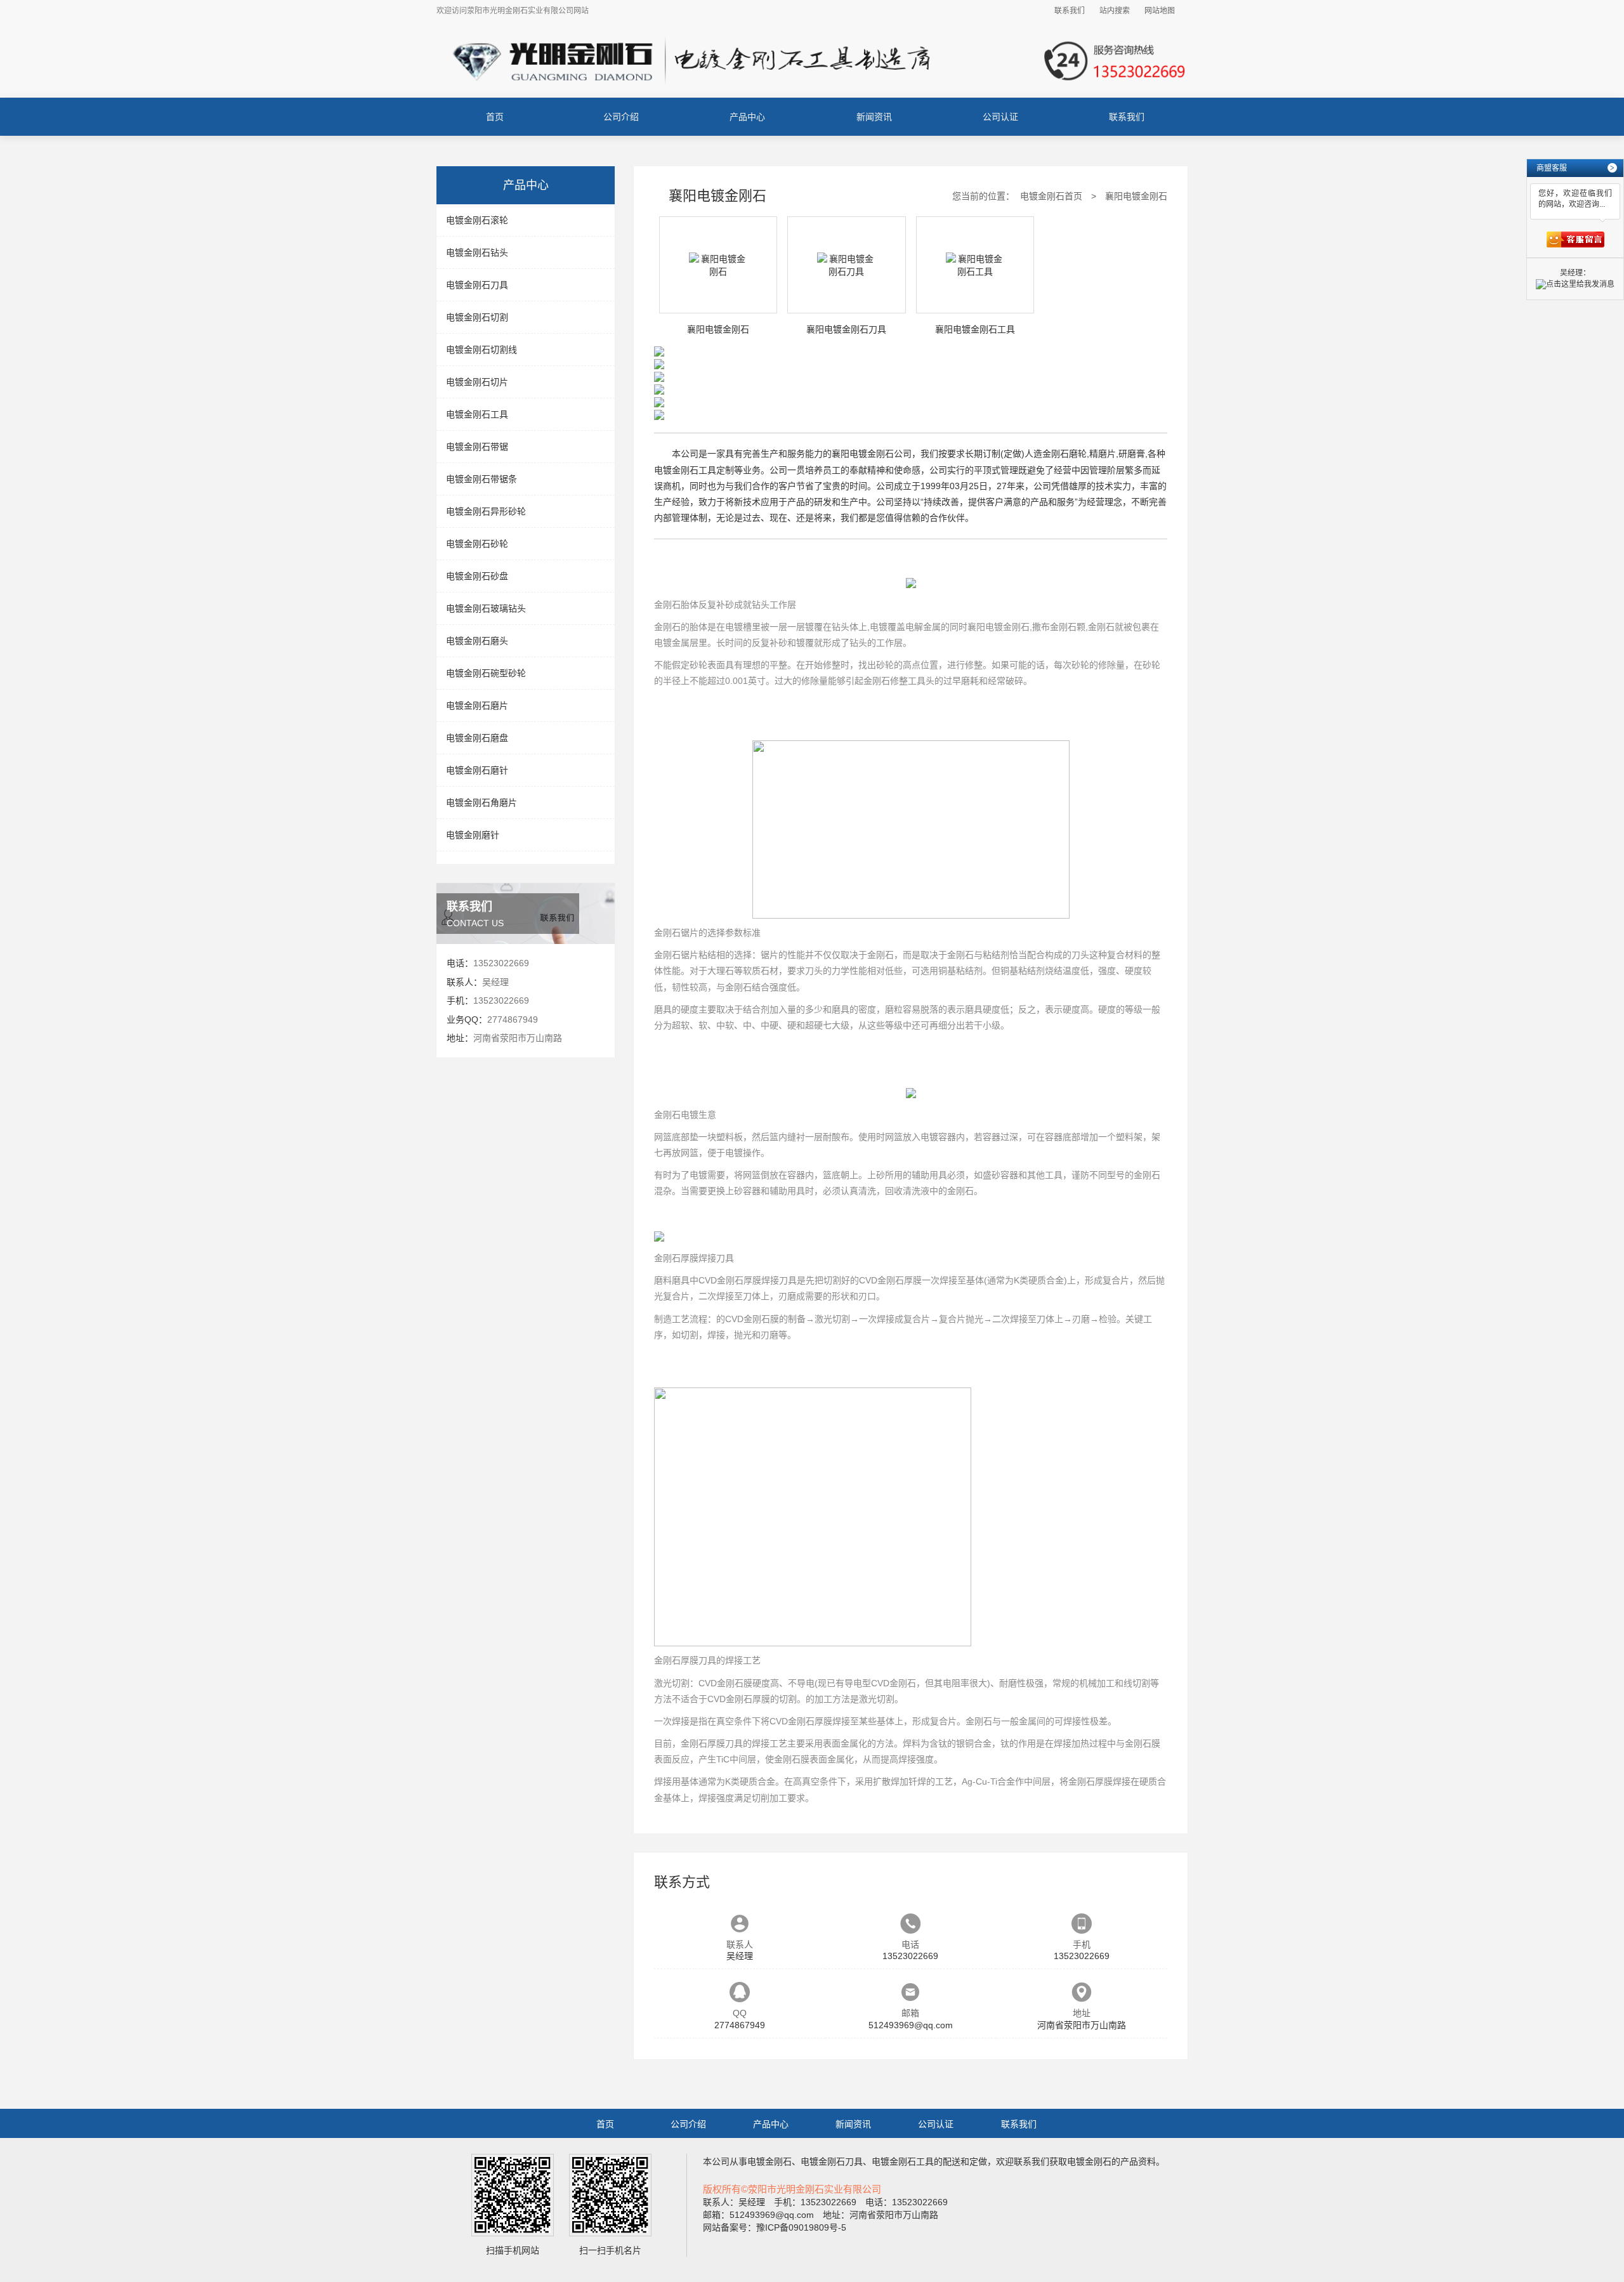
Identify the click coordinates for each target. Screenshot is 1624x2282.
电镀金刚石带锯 (477, 447)
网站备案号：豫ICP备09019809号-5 (775, 2227)
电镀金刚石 (769, 2161)
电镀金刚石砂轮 (477, 544)
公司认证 (1000, 117)
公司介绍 (621, 117)
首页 (495, 117)
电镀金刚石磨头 (477, 641)
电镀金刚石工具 (477, 414)
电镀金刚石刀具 (477, 285)
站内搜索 (1115, 11)
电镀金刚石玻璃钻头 (486, 608)
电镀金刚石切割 (477, 317)
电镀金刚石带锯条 (481, 479)
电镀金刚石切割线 (481, 350)
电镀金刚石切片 (477, 382)
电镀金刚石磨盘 (477, 738)
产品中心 (747, 117)
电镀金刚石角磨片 (481, 803)
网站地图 (1160, 11)
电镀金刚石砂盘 (477, 576)
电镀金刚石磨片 (477, 705)
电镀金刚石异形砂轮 (486, 511)
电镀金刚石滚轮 (477, 220)
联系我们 (1070, 11)
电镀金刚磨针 (473, 835)
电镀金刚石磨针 (477, 770)
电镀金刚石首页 (1051, 196)
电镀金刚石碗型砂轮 (486, 673)
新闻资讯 (874, 117)
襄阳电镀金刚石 (999, 627)
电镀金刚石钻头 (477, 252)
